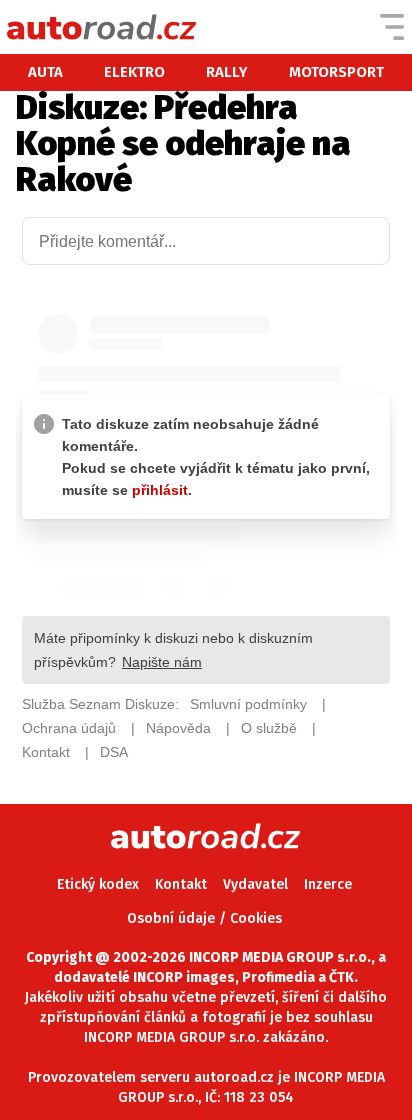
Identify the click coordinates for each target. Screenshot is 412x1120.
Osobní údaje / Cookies (204, 918)
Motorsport (336, 72)
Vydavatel (255, 884)
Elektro (134, 72)
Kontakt (181, 884)
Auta (45, 72)
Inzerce (328, 884)
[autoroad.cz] (102, 27)
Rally (227, 72)
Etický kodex (98, 884)
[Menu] (392, 27)
